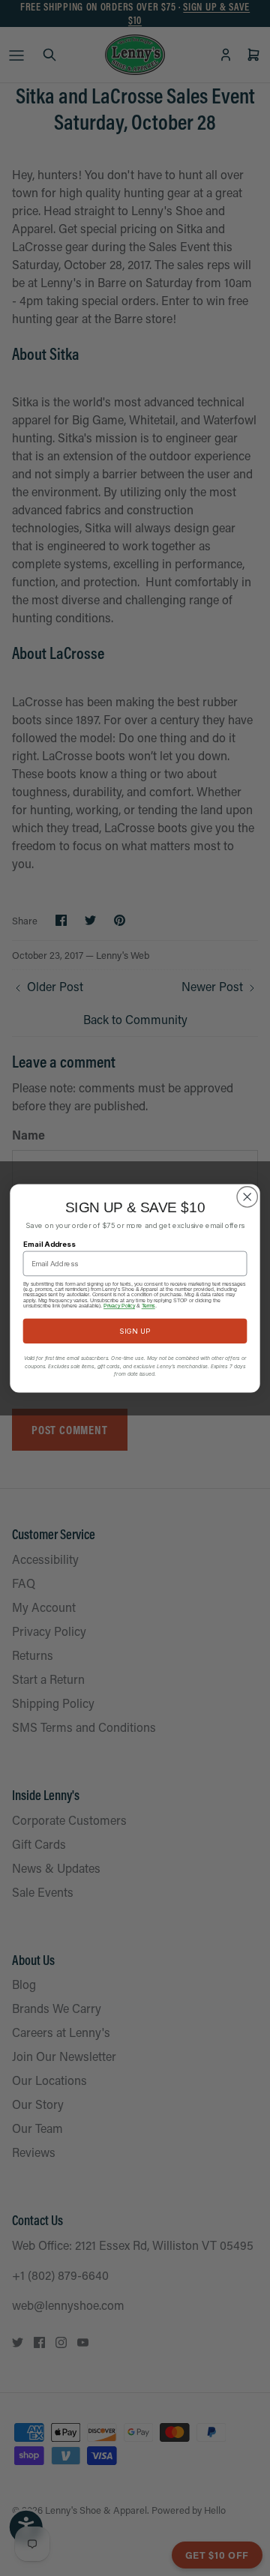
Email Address (49, 1243)
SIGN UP (135, 1330)
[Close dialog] (247, 1196)
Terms (148, 1306)
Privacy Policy (119, 1306)
